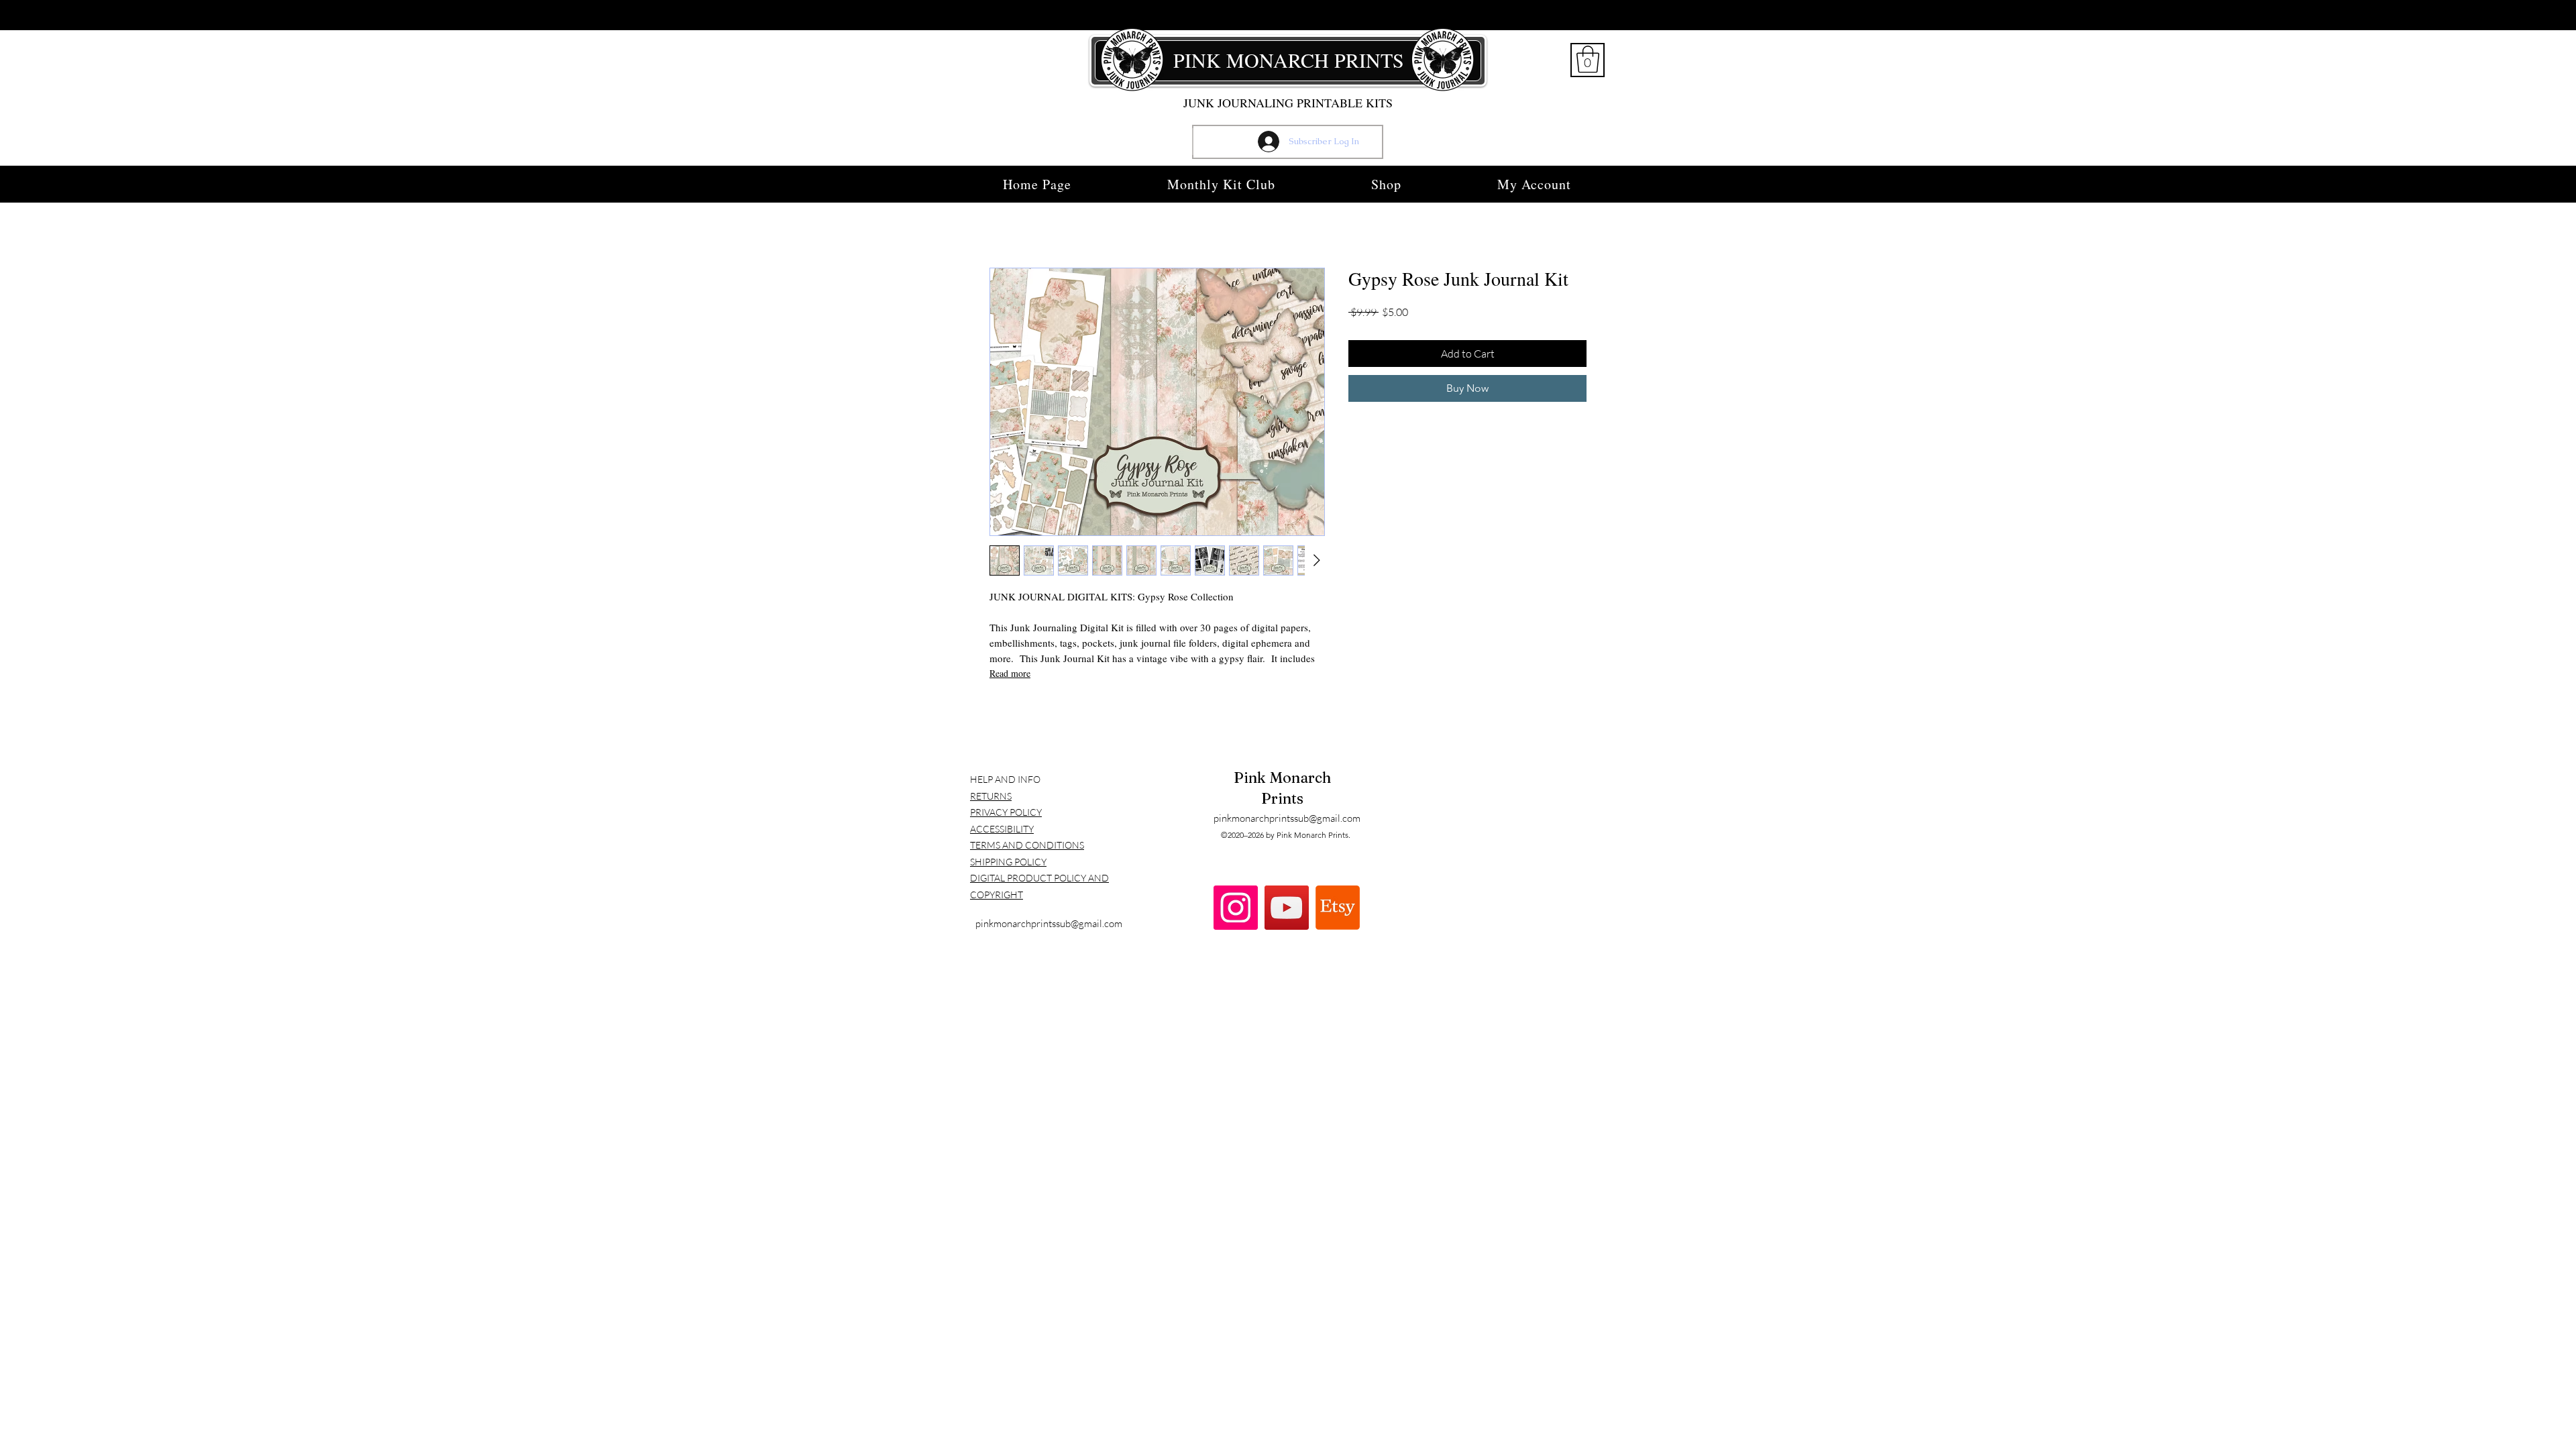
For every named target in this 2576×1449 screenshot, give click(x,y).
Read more (1010, 673)
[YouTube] (1287, 908)
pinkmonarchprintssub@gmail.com (1049, 923)
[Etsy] (1338, 908)
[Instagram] (1236, 908)
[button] (1588, 59)
